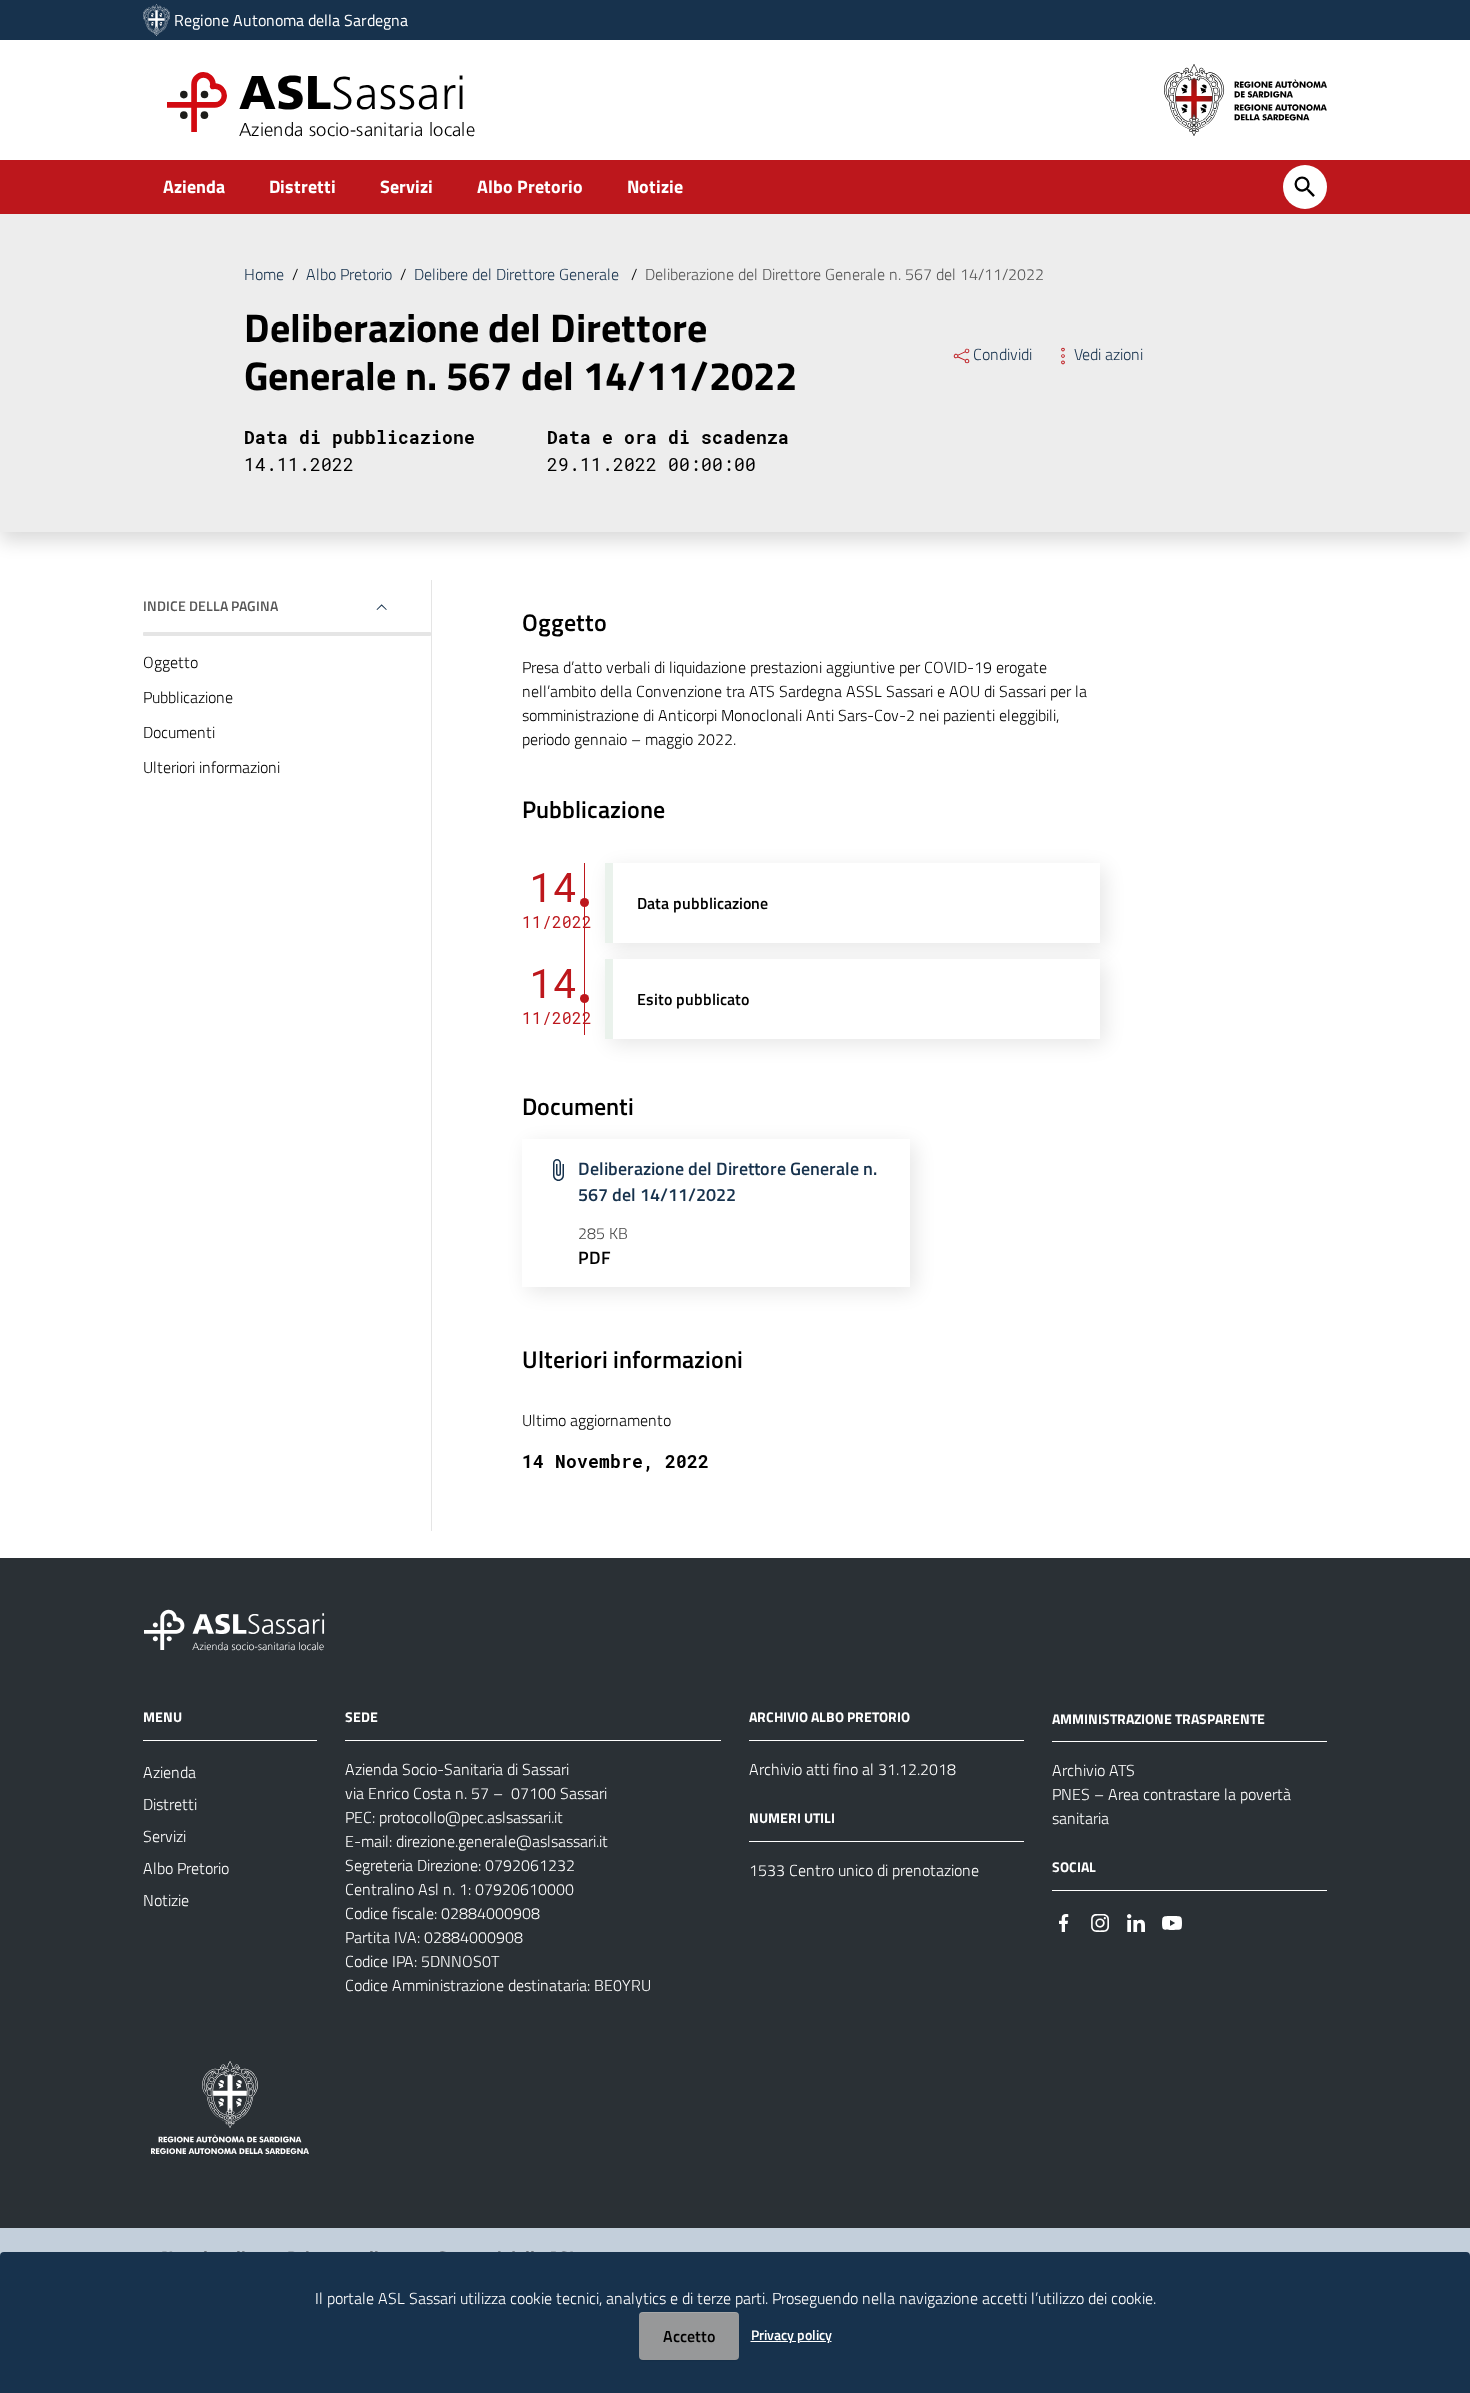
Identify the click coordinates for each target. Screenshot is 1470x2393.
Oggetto (170, 662)
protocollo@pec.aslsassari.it (471, 1817)
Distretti (302, 186)
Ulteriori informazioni (211, 767)
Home (264, 274)
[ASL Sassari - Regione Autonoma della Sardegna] (247, 1627)
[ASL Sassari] (156, 20)
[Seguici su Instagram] (1100, 1920)
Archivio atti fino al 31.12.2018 (852, 1769)
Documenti (179, 732)
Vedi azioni (1108, 354)
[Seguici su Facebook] (1064, 1920)
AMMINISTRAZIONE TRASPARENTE (1158, 1717)
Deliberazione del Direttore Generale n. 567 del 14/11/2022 (727, 1181)
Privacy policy (791, 2334)
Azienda (194, 186)
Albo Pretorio (530, 186)
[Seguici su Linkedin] (1136, 1920)
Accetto (689, 2336)
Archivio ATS (1093, 1770)
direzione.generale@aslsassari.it (502, 1841)
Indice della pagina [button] (210, 605)
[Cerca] (1305, 187)
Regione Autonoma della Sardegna (291, 20)
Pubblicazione (188, 697)
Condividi (1002, 354)
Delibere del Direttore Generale (518, 274)
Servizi (406, 186)
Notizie (655, 186)
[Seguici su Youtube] (1172, 1920)
